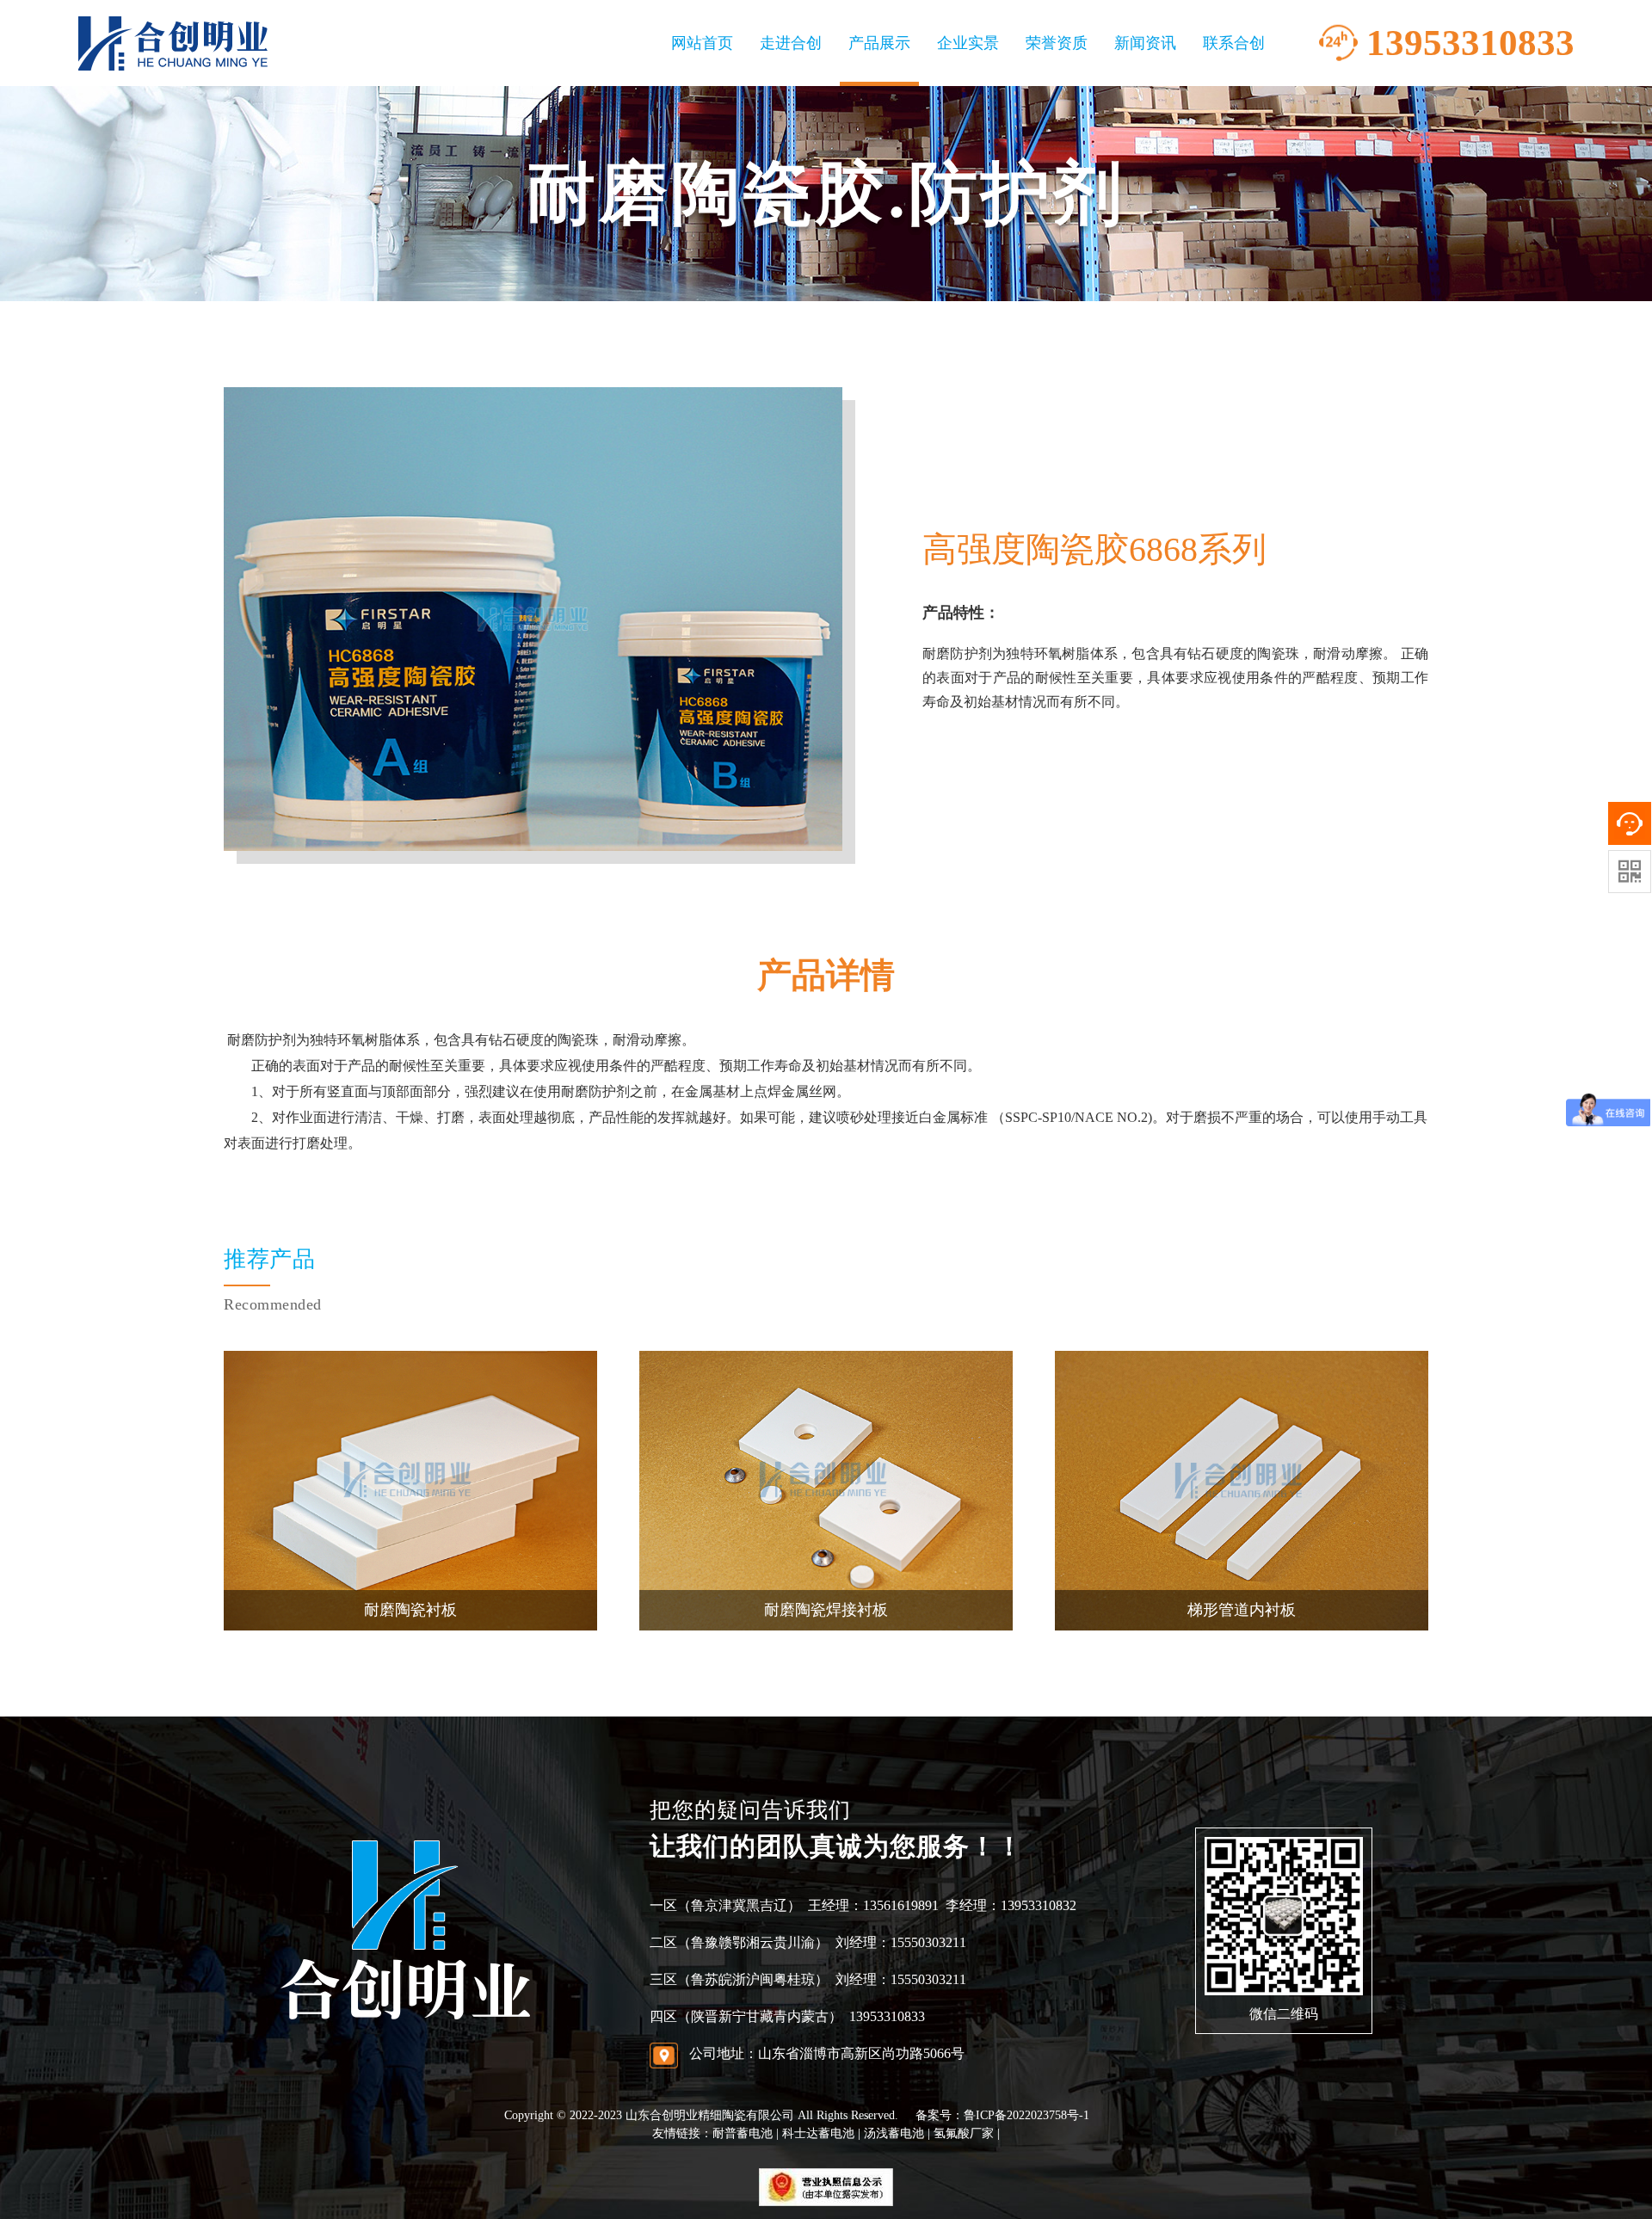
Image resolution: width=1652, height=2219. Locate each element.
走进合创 (791, 43)
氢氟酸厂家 (964, 2133)
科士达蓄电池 (818, 2133)
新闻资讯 (1145, 43)
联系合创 (1234, 43)
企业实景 (968, 43)
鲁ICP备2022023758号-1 (1026, 2115)
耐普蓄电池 (743, 2133)
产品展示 (879, 43)
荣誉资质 (1057, 43)
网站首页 (702, 43)
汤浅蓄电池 (894, 2133)
